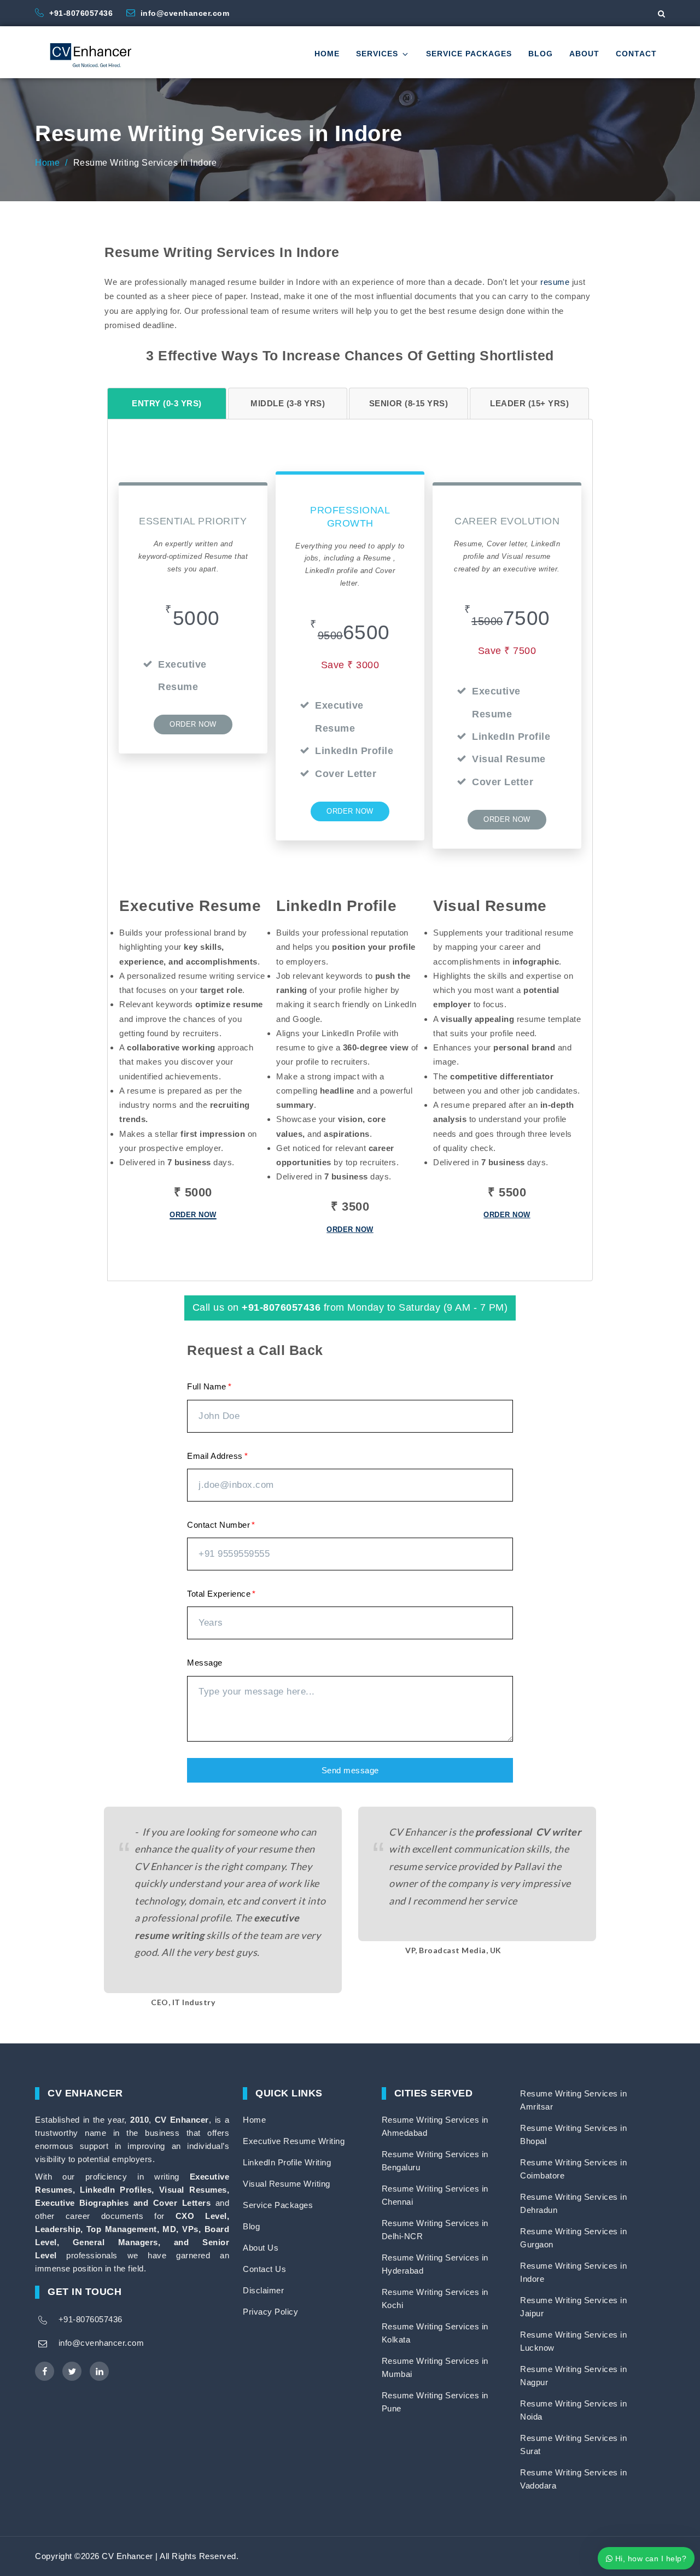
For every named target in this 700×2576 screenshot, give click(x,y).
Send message (350, 1770)
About (584, 54)
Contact (636, 54)
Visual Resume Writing (287, 2184)
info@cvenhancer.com (185, 13)
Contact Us (264, 2269)
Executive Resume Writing (294, 2141)
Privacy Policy (270, 2312)
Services (377, 54)
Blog (541, 54)
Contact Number (218, 1525)
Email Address (215, 1456)
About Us (261, 2248)
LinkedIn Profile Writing (287, 2162)
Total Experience (219, 1594)
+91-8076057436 (82, 13)
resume (555, 282)
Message (205, 1663)
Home (327, 54)
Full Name (207, 1386)
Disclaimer (263, 2290)
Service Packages (469, 54)
